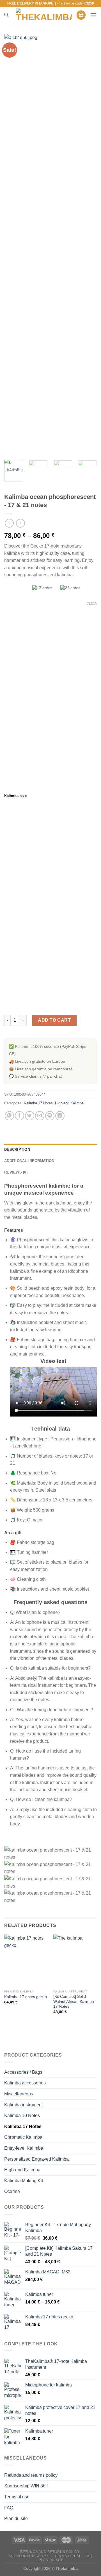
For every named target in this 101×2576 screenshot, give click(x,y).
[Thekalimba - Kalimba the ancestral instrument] (44, 15)
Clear (92, 604)
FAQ (9, 2508)
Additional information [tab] (29, 1161)
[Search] (6, 15)
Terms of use (17, 2497)
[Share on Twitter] (30, 1116)
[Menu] (93, 15)
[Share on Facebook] (19, 1116)
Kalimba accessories (25, 2083)
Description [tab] (17, 1149)
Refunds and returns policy (31, 2475)
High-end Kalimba (69, 1103)
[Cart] (81, 15)
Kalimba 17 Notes (38, 1103)
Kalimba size (15, 796)
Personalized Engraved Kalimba (36, 2159)
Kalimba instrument (23, 2105)
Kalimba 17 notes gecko (26, 1997)
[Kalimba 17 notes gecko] (26, 1961)
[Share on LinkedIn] (60, 1116)
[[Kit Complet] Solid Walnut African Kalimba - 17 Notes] (75, 1961)
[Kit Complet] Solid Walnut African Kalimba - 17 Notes (75, 2001)
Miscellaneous (19, 2094)
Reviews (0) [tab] (16, 1172)
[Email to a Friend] (40, 1116)
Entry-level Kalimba (24, 2148)
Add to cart (54, 1020)
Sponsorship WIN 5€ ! (26, 2486)
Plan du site (16, 2518)
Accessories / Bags (23, 2072)
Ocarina (12, 2191)
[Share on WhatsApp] (9, 1116)
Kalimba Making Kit (24, 2181)
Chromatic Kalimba (23, 2137)
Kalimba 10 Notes (22, 2115)
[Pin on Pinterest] (50, 1116)
